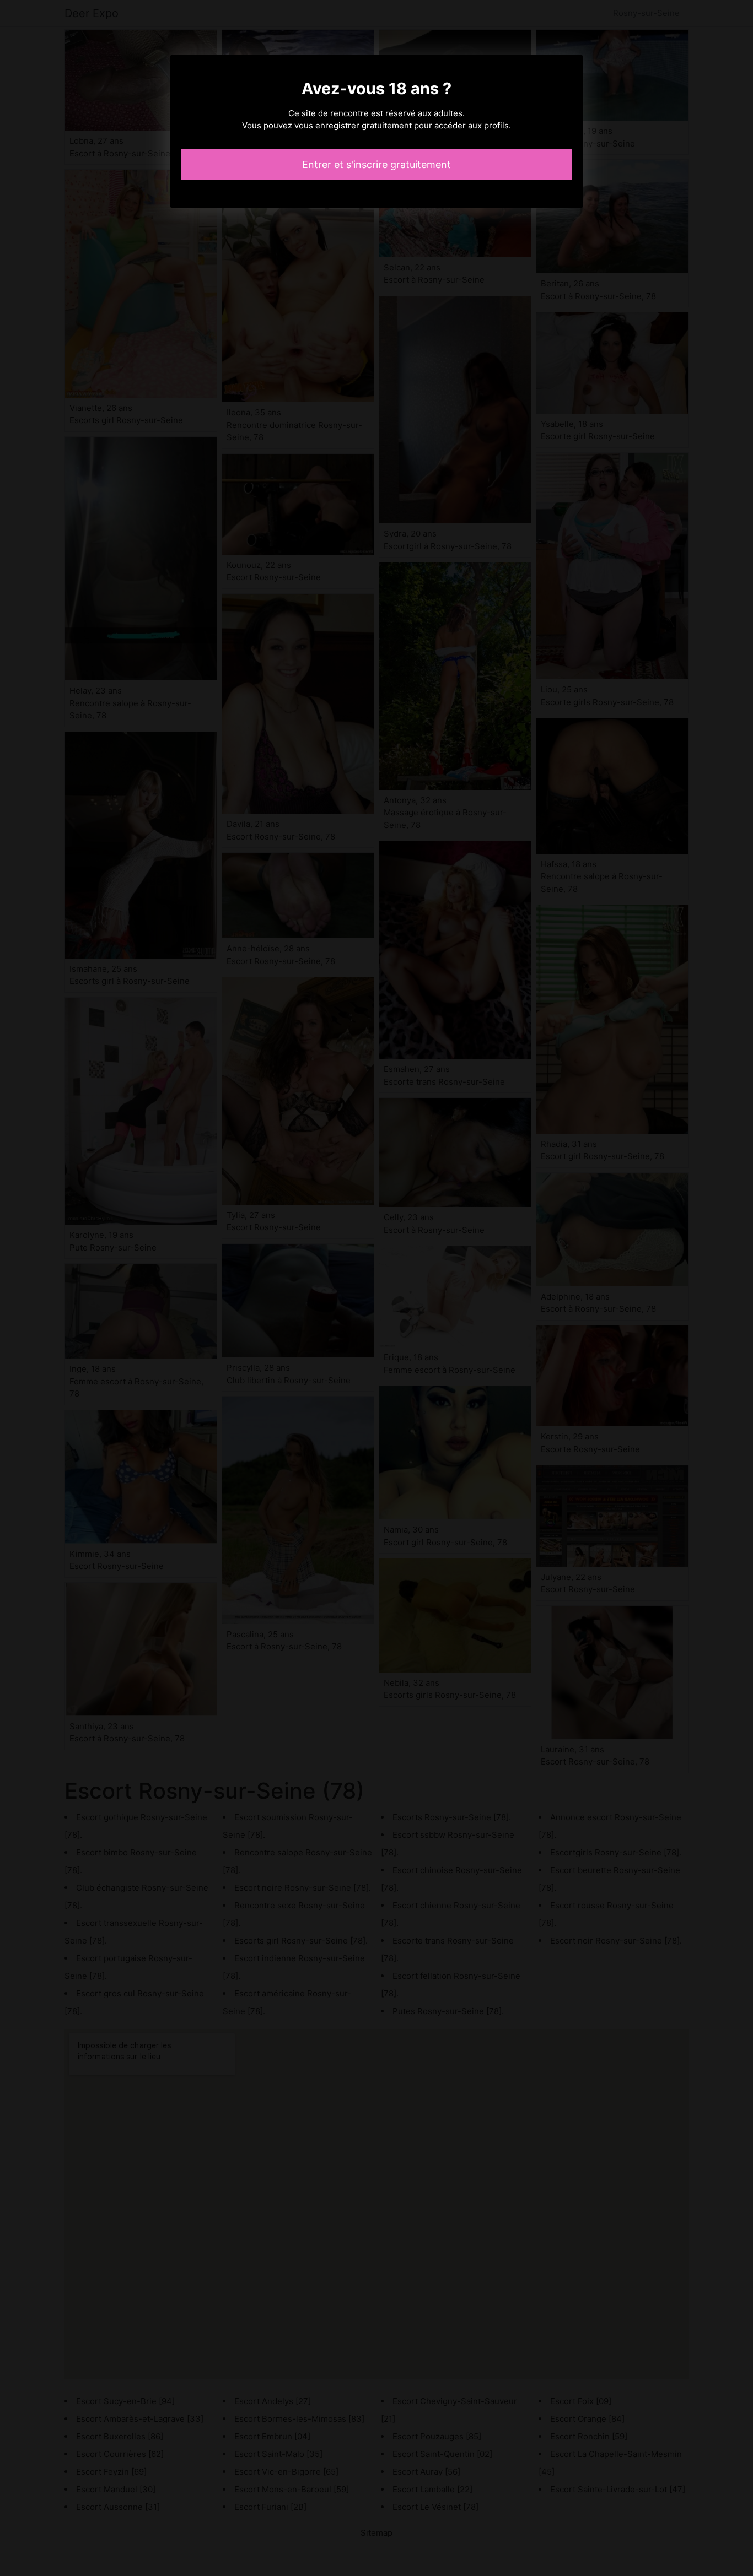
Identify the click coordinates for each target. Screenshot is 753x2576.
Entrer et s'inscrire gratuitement (376, 164)
